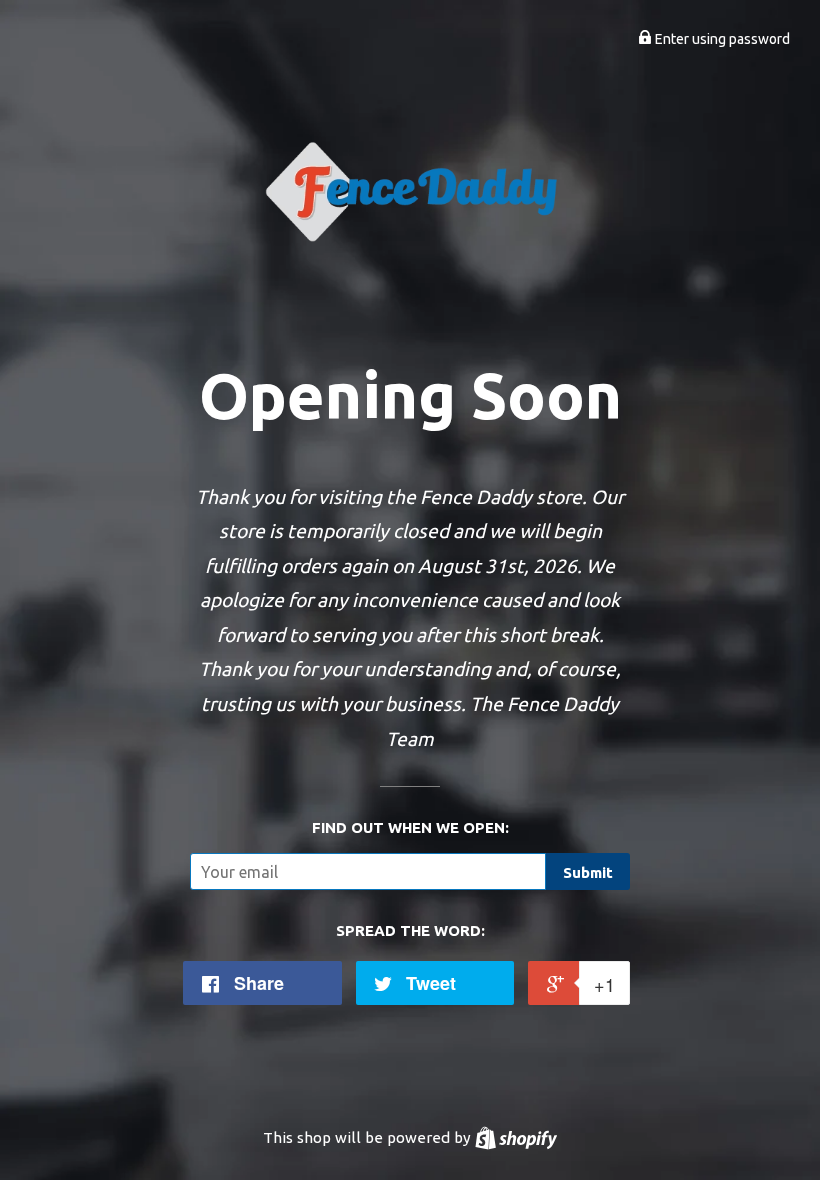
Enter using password (721, 39)
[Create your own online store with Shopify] (516, 1137)
